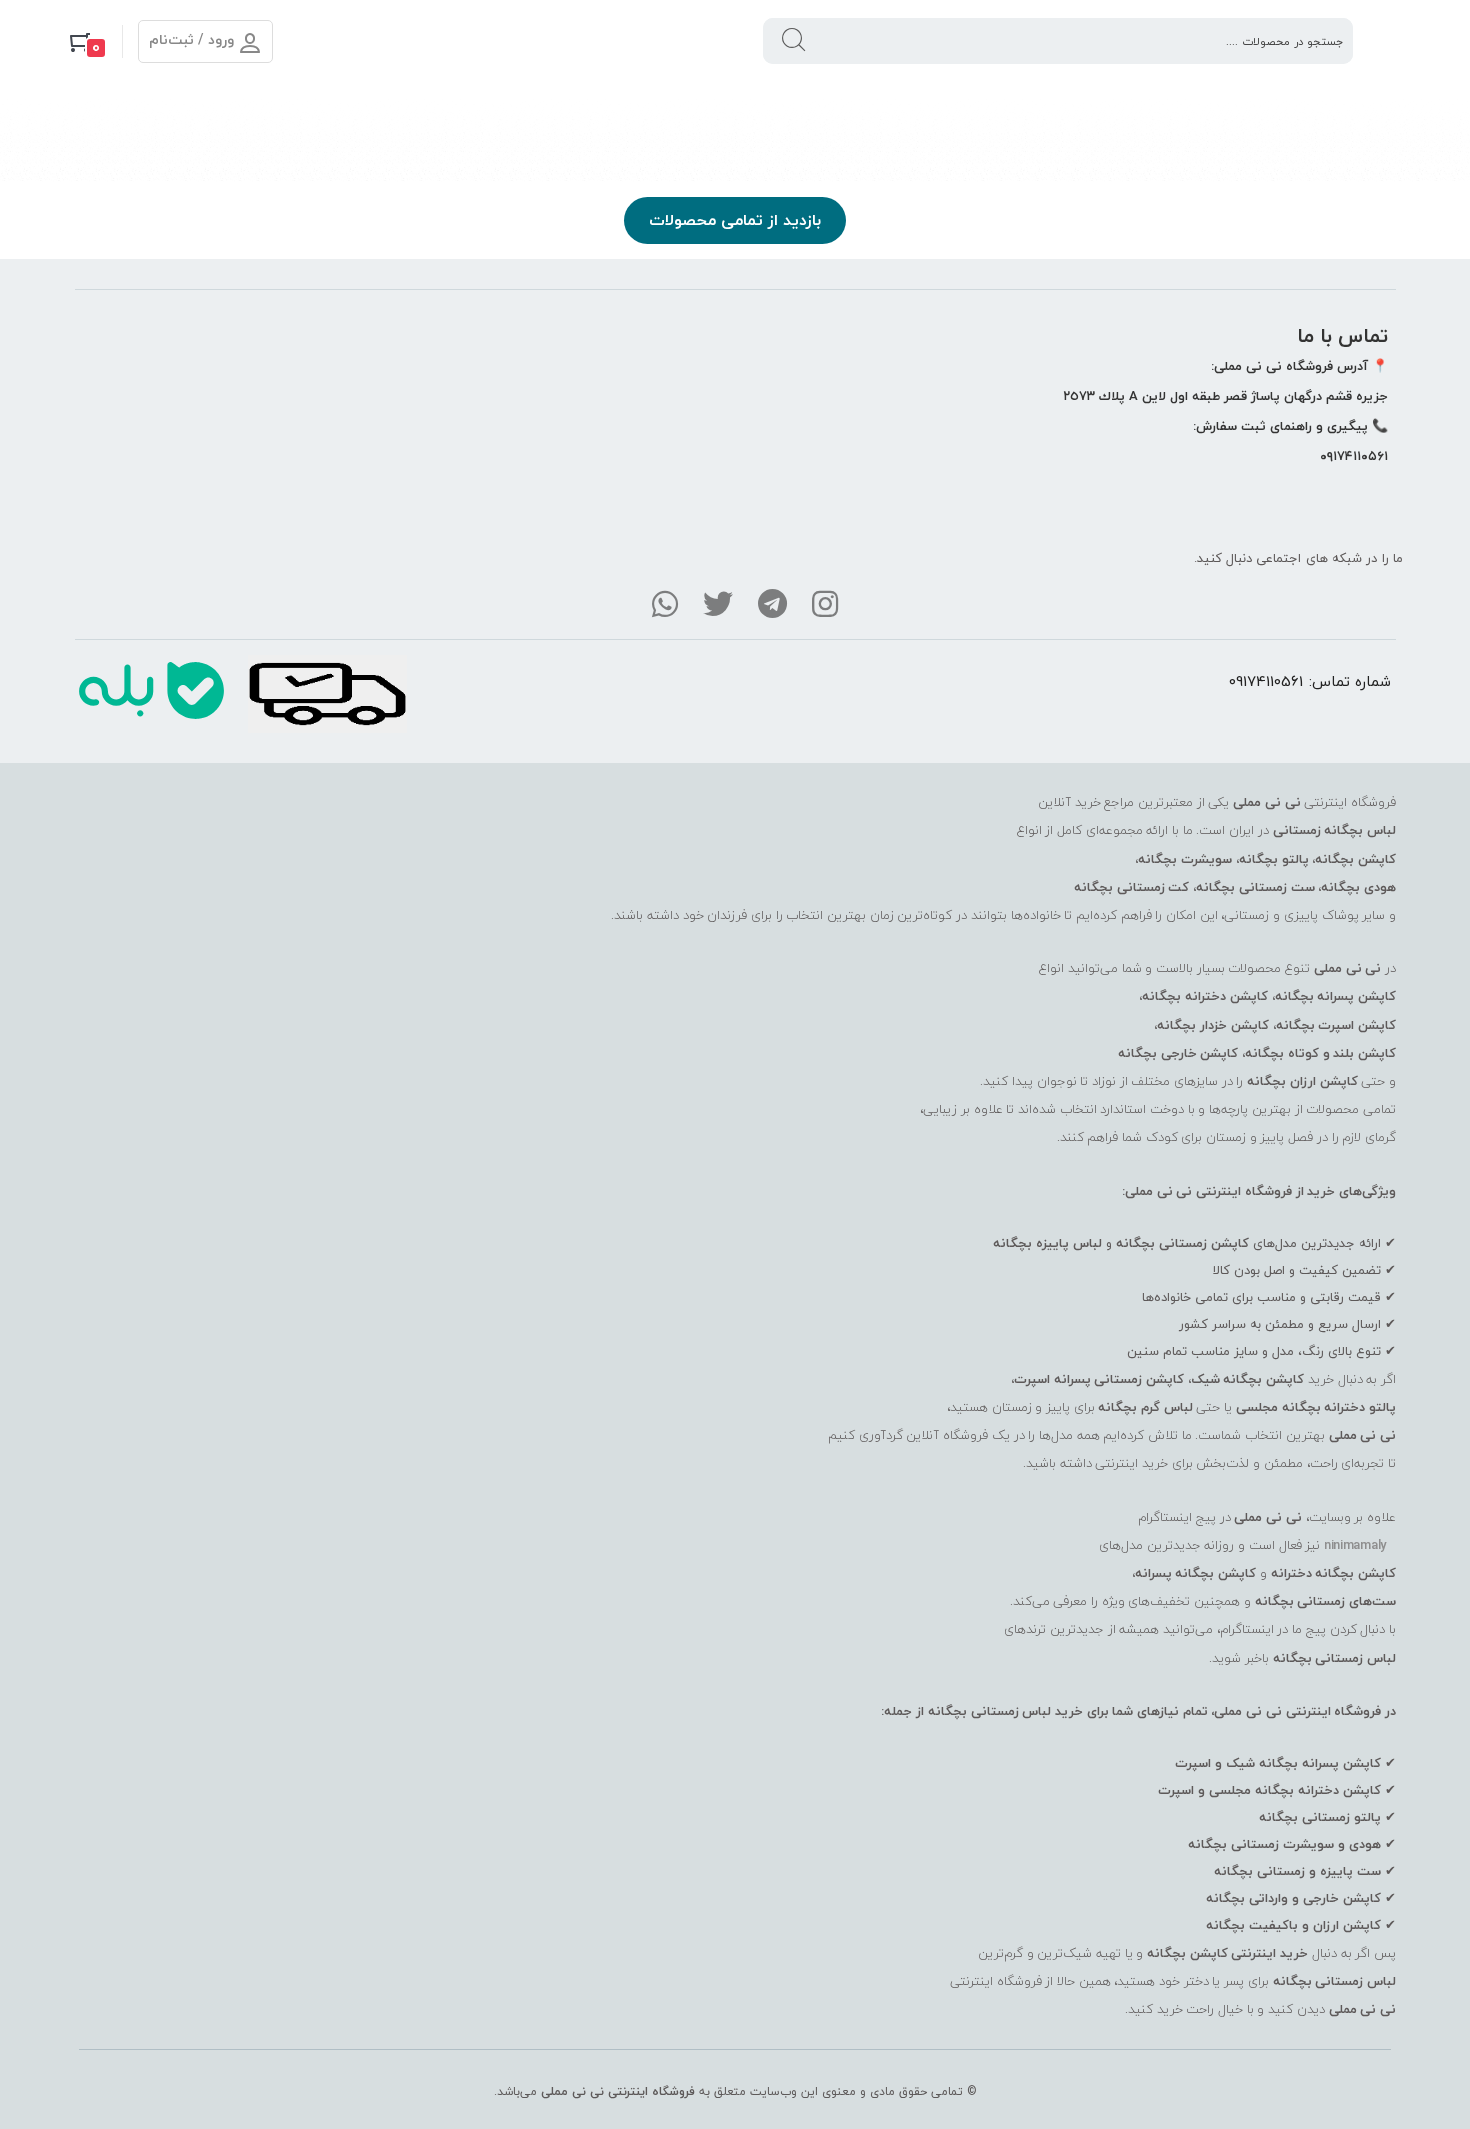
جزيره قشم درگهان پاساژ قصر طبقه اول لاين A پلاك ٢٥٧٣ (1225, 396)
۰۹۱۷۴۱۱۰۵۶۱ (1354, 456)
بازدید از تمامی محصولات (735, 220)
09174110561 (1266, 681)
